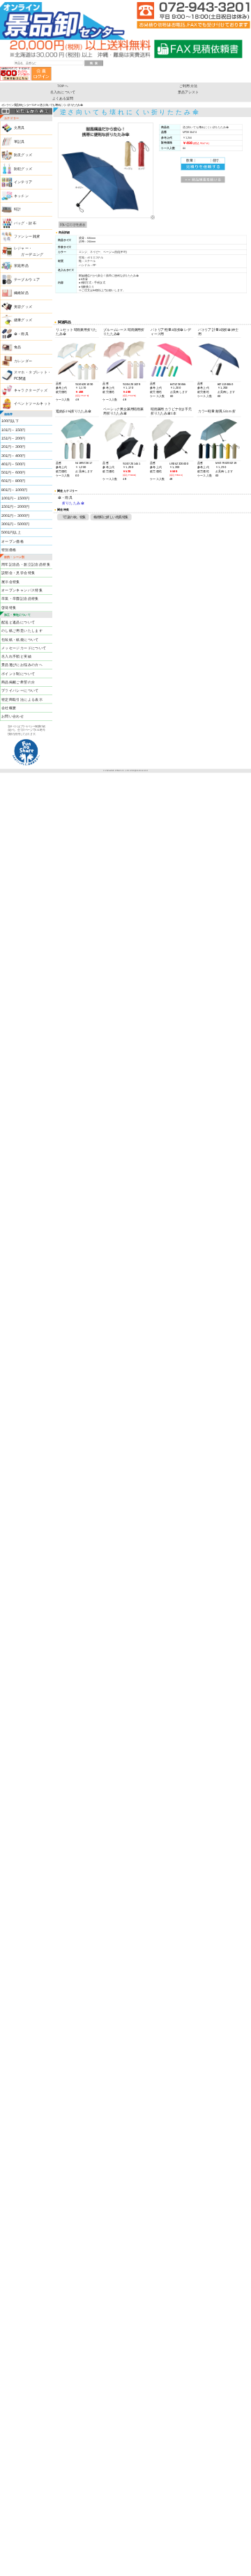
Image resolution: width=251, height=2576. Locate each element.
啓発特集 (9, 607)
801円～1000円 (14, 490)
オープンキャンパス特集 (22, 590)
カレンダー (23, 361)
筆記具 (20, 141)
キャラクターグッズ (31, 390)
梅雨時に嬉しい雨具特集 (111, 517)
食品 (18, 348)
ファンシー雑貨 (27, 237)
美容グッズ (23, 307)
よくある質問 (63, 99)
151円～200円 (13, 438)
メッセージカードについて (24, 648)
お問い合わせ (13, 716)
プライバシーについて (20, 691)
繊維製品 (22, 293)
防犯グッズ (23, 169)
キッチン (22, 196)
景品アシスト (189, 92)
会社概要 (9, 708)
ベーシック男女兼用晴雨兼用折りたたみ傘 (123, 411)
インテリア (23, 183)
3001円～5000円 (15, 524)
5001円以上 (11, 532)
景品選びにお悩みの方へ (22, 665)
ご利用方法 (188, 85)
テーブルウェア (27, 279)
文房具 (20, 128)
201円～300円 (13, 447)
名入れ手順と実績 (16, 656)
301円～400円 (13, 456)
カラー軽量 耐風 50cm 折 (217, 411)
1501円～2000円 (15, 507)
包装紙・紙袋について (20, 639)
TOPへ (63, 85)
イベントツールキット (33, 404)
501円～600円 (13, 472)
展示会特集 (11, 582)
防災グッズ (23, 155)
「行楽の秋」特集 (73, 517)
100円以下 (10, 421)
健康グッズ (23, 320)
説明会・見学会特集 (18, 573)
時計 (18, 210)
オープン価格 (13, 541)
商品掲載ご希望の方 (18, 682)
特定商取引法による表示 (22, 699)
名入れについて (63, 92)
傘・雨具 (22, 334)
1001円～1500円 (15, 498)
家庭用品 (22, 266)
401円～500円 (13, 464)
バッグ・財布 (25, 223)
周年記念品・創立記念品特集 (26, 564)
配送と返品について (18, 622)
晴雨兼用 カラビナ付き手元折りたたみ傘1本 (171, 411)
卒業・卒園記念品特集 (20, 599)
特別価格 (9, 550)
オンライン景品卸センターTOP (19, 104)
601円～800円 (13, 481)
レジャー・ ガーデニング (29, 251)
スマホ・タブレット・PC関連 (33, 376)
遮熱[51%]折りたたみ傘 (73, 411)
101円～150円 (13, 430)
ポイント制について (18, 674)
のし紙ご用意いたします (22, 630)
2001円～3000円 (15, 515)
